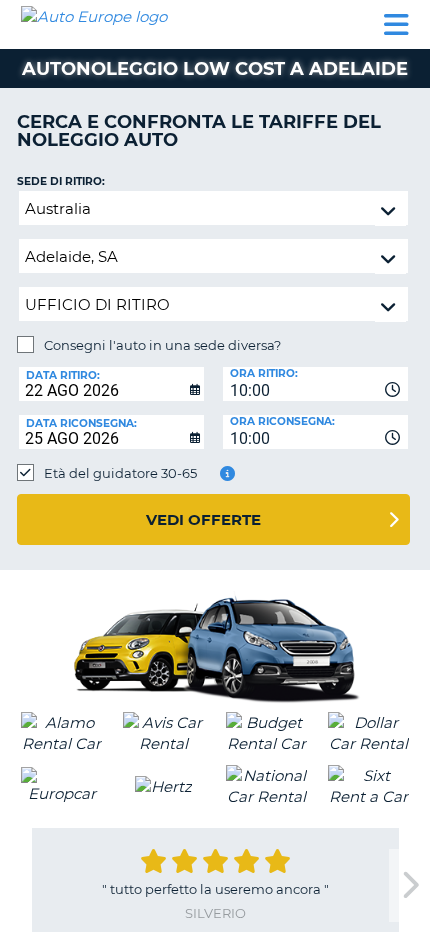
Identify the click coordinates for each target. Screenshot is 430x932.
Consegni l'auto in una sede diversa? (162, 345)
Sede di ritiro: (61, 181)
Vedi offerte (203, 519)
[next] (409, 885)
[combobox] (315, 384)
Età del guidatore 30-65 (120, 473)
